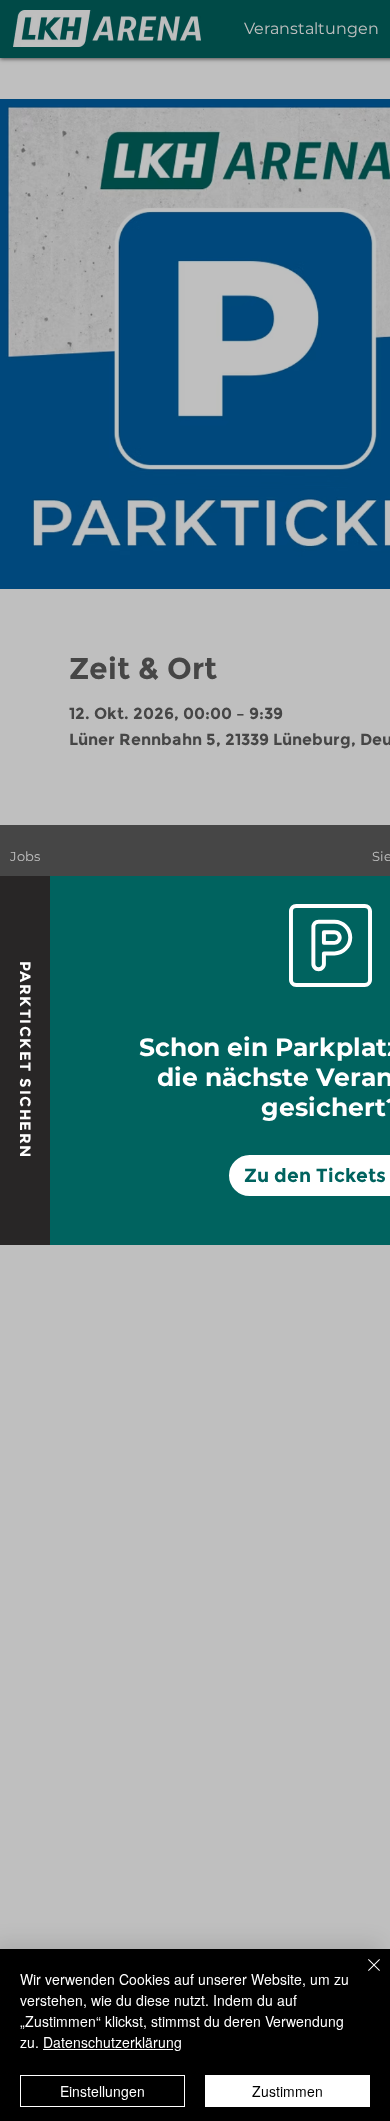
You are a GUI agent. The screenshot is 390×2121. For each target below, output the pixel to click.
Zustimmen (287, 2091)
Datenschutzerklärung (112, 2042)
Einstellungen (102, 2091)
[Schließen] (362, 1977)
